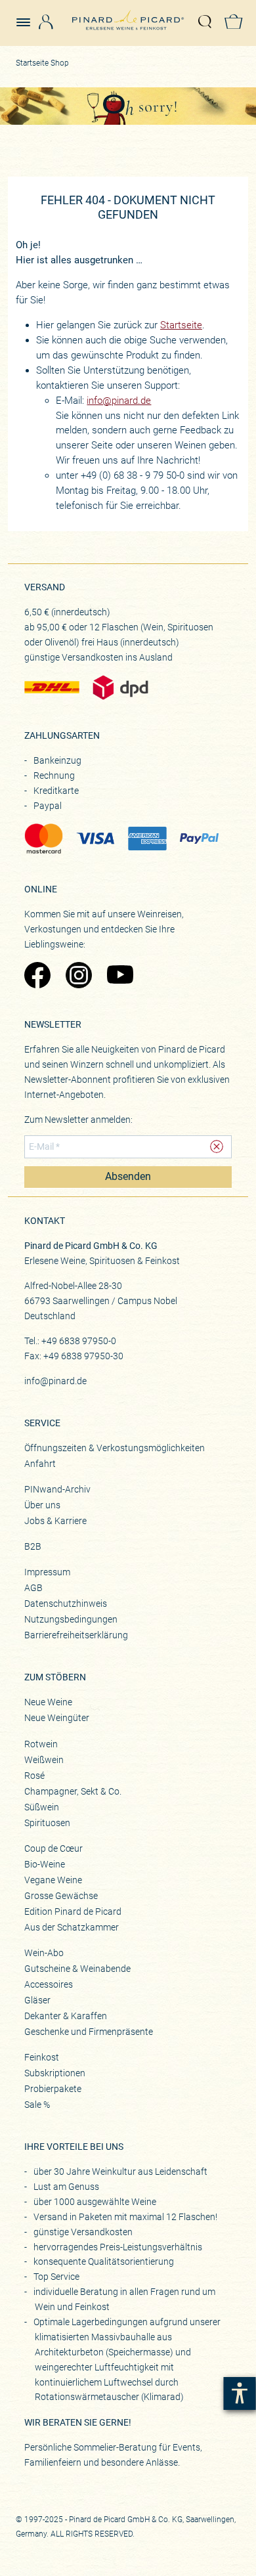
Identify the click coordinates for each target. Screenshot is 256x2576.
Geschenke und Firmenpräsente (89, 2032)
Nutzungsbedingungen (71, 1619)
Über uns (42, 1505)
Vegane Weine (53, 1880)
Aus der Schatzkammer (72, 1927)
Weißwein (44, 1760)
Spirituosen (47, 1823)
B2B (33, 1546)
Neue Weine (48, 1702)
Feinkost (42, 2057)
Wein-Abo (44, 1953)
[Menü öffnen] (28, 16)
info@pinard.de (119, 401)
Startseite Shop (42, 63)
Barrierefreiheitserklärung (76, 1635)
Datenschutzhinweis (66, 1604)
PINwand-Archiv (57, 1489)
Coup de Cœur (53, 1848)
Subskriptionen (55, 2073)
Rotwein (41, 1744)
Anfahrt (40, 1464)
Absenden (128, 1177)
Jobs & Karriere (55, 1521)
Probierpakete (53, 2089)
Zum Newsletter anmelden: (78, 1120)
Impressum (47, 1572)
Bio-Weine (45, 1864)
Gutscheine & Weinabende (77, 1969)
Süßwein (42, 1807)
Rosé (34, 1776)
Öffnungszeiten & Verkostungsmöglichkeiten (115, 1448)
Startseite (181, 325)
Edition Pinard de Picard (73, 1911)
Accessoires (49, 1984)
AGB (33, 1588)
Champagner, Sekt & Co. (73, 1791)
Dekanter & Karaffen (66, 2016)
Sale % (37, 2105)
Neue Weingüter (57, 1718)
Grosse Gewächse (61, 1896)
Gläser (37, 2000)
